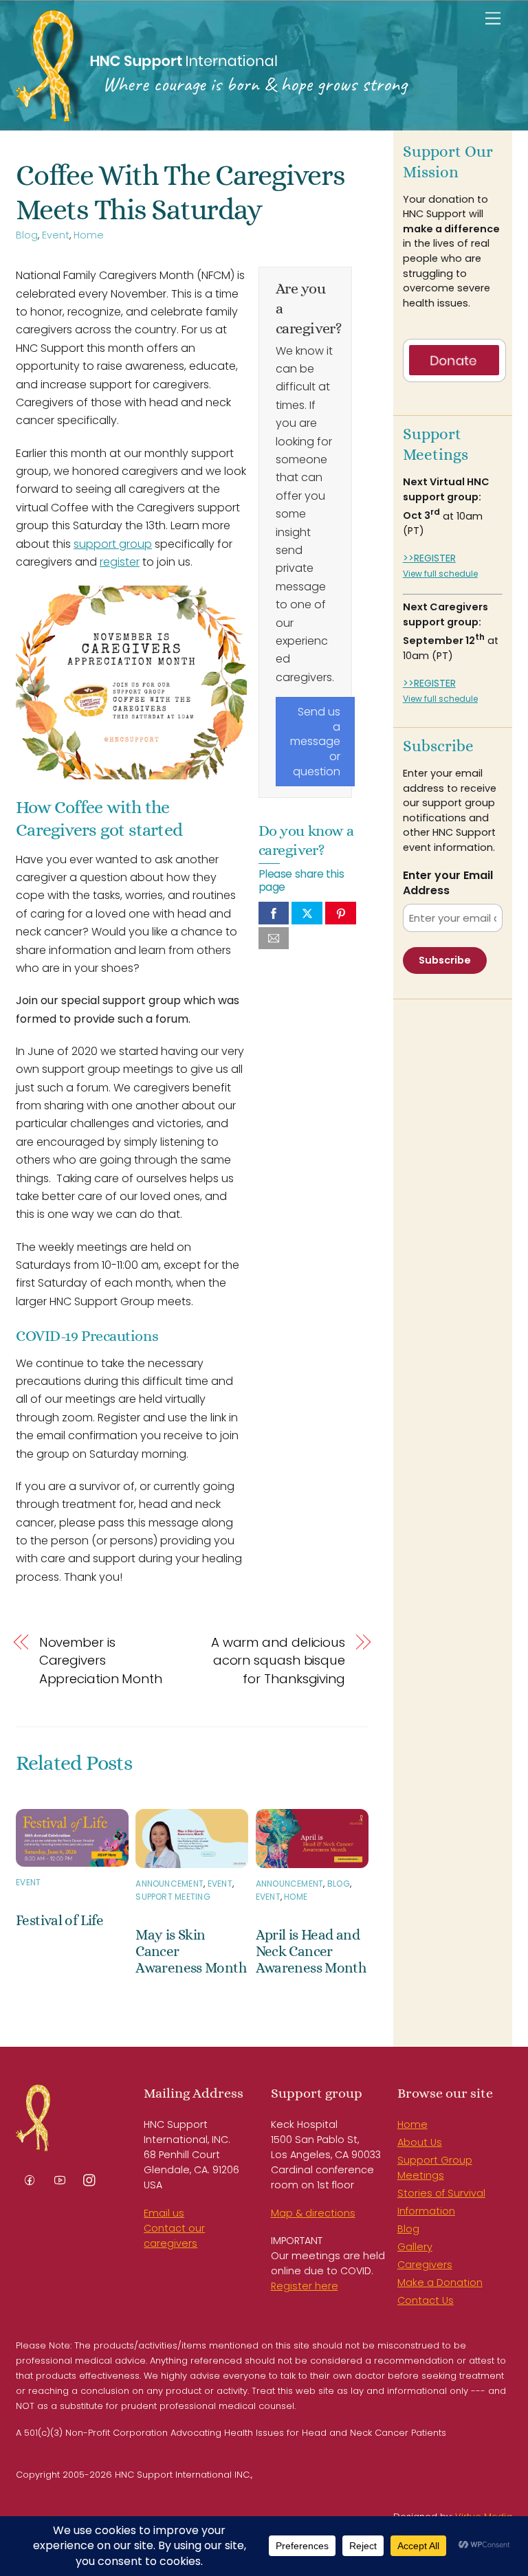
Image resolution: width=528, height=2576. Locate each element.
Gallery (415, 2247)
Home (89, 235)
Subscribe (445, 960)
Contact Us (426, 2300)
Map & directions (313, 2213)
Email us (164, 2213)
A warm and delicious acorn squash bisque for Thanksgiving (278, 1661)
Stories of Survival (441, 2193)
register (120, 562)
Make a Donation (440, 2283)
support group (113, 544)
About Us (420, 2142)
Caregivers (425, 2265)
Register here (305, 2286)
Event (56, 235)
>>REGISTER (429, 558)
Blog (27, 235)
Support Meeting (173, 1897)
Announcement (169, 1884)
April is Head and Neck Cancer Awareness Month (311, 1951)
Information (426, 2211)
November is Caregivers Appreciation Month (101, 1661)
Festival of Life (59, 1920)
